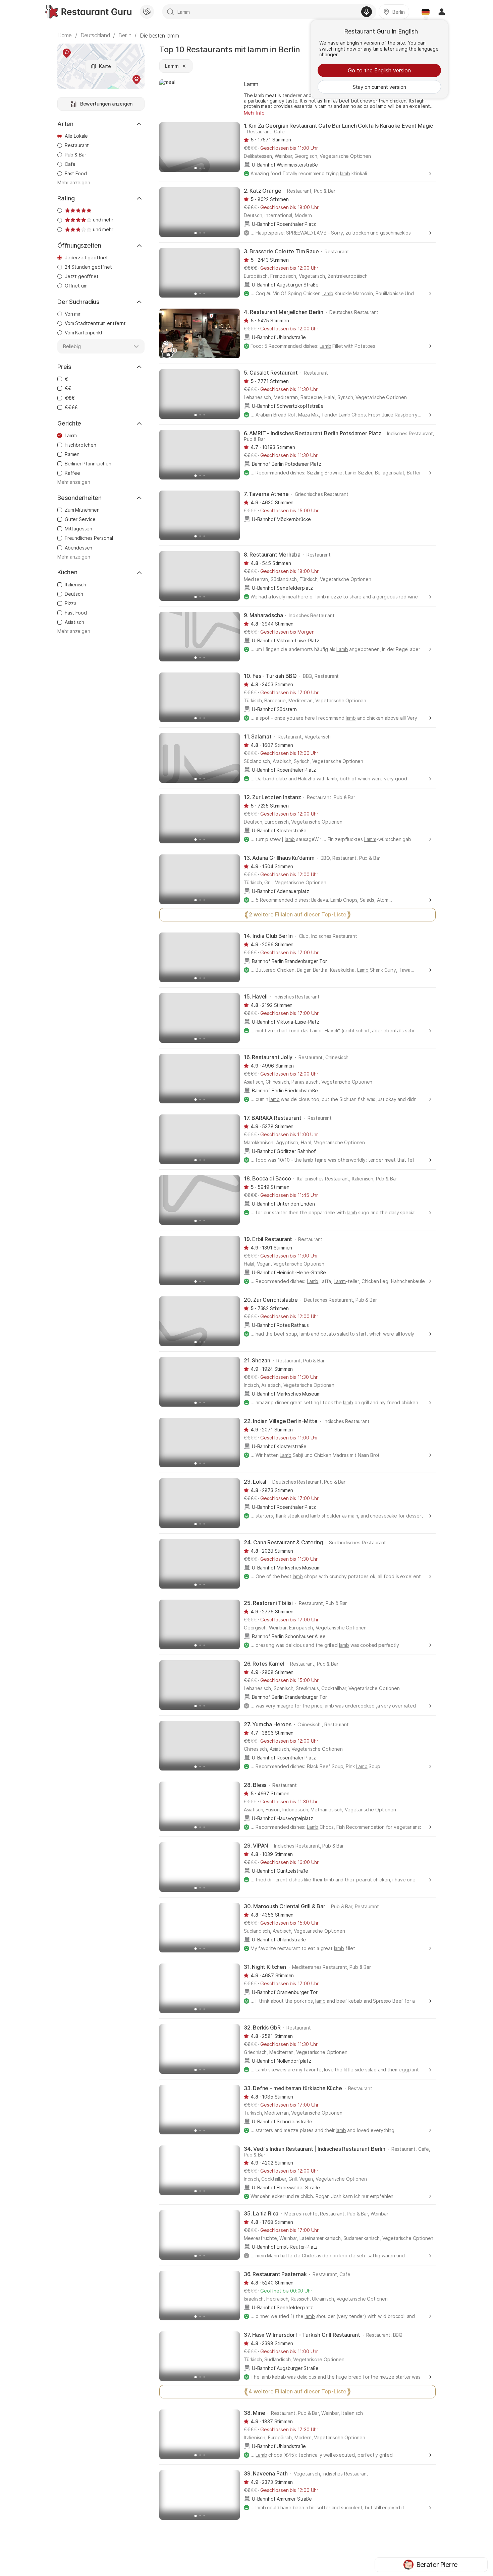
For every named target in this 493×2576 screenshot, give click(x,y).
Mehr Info (254, 113)
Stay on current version (379, 87)
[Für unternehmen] (147, 12)
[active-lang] (426, 12)
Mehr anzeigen (74, 183)
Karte (105, 66)
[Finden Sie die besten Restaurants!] (88, 12)
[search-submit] (170, 12)
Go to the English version (379, 70)
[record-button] (367, 12)
